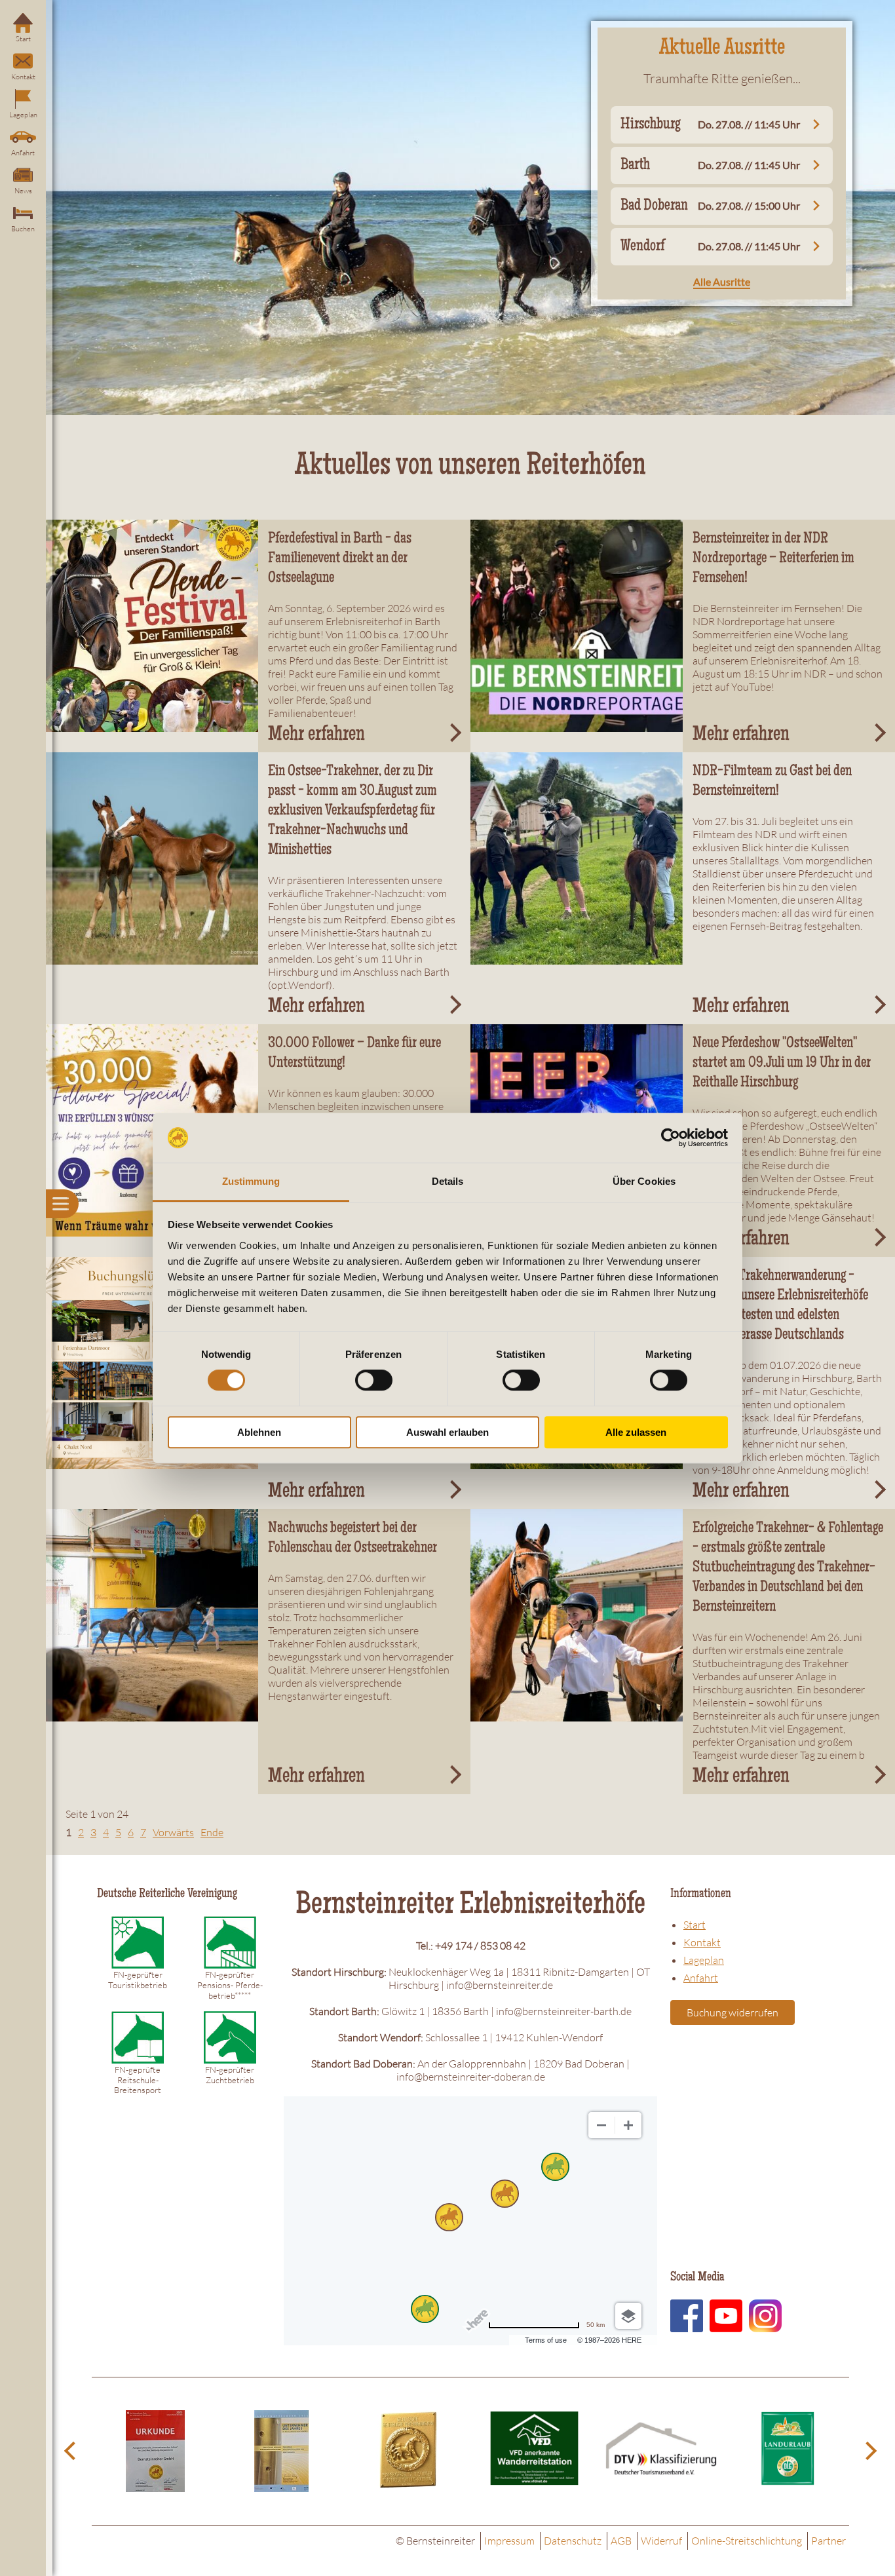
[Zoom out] (601, 2125)
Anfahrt (23, 153)
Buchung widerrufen (733, 2012)
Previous (72, 2451)
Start (23, 39)
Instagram (765, 2316)
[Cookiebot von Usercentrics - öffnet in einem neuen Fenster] (671, 1138)
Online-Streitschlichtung (747, 2541)
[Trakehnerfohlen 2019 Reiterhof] (152, 858)
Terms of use (546, 2340)
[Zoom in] (628, 2125)
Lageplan (23, 115)
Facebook (687, 2316)
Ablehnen (259, 1432)
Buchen (23, 229)
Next (869, 2451)
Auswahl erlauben (447, 1432)
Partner (828, 2541)
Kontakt (23, 77)
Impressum (509, 2541)
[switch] (374, 1380)
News (23, 191)
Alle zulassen (636, 1432)
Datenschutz (573, 2541)
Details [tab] (448, 1182)
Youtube (726, 2316)
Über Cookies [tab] (644, 1182)
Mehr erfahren (316, 736)
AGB (621, 2541)
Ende (212, 1832)
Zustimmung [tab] (251, 1182)
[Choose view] (628, 2316)
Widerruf (661, 2541)
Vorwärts (173, 1832)
